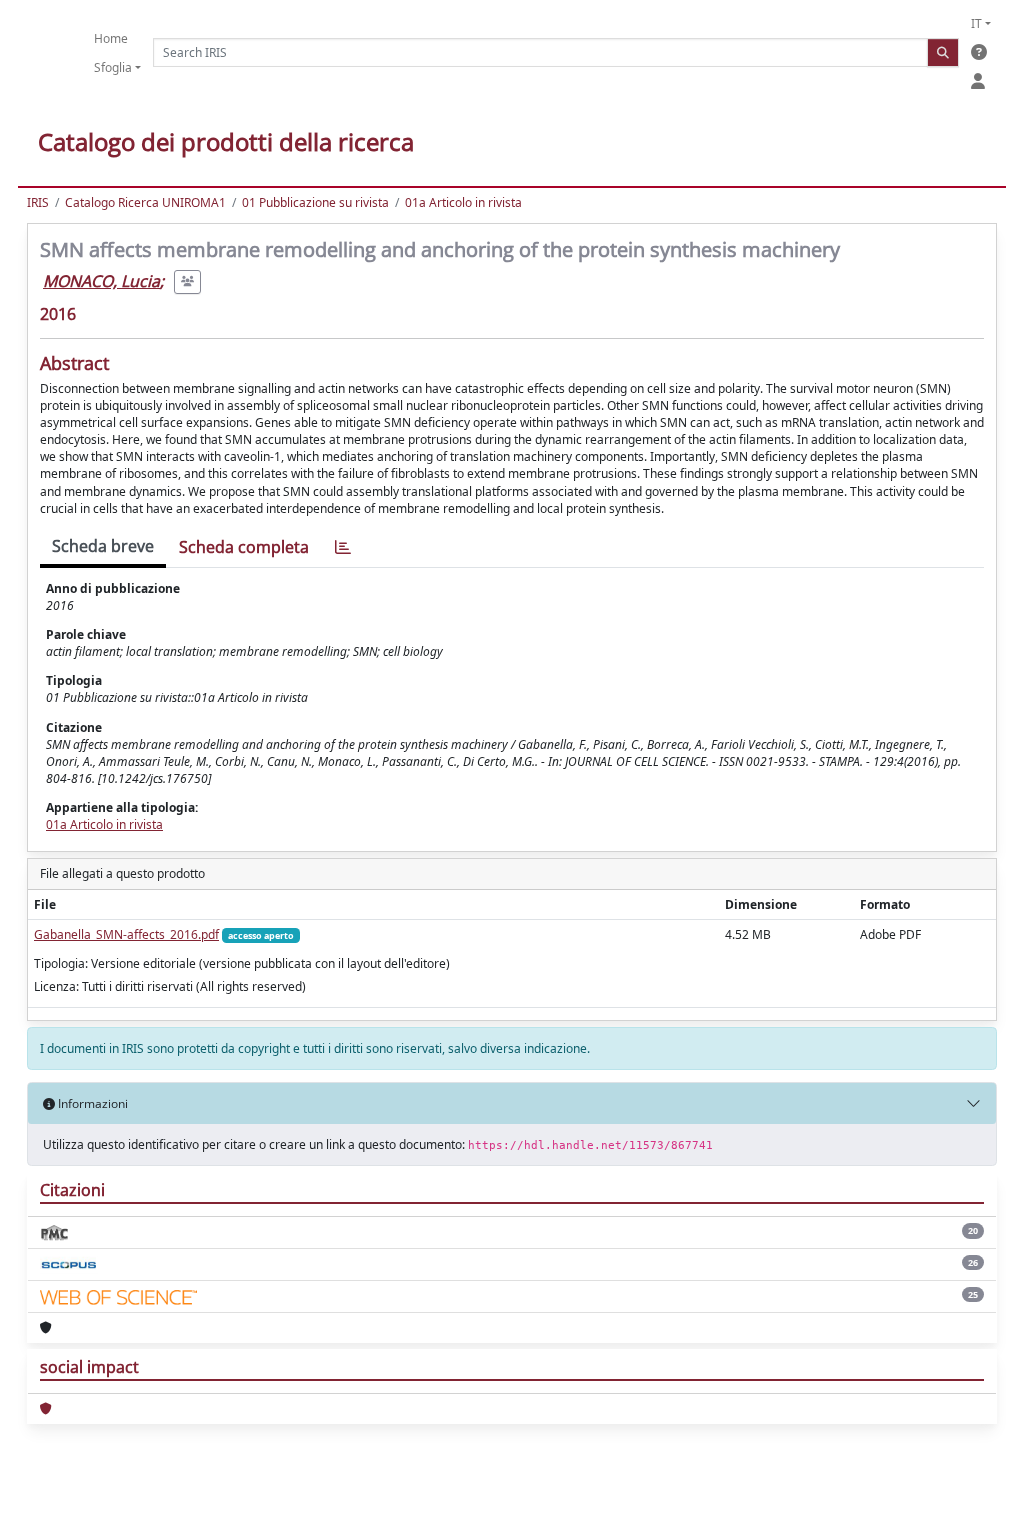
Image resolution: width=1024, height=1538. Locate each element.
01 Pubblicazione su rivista (315, 202)
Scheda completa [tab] (244, 547)
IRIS (38, 202)
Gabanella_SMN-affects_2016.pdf (126, 934)
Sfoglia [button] (113, 67)
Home (111, 38)
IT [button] (976, 23)
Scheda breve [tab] (103, 546)
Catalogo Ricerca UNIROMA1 (145, 202)
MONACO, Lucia (101, 281)
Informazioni (91, 1103)
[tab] (343, 547)
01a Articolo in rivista (463, 202)
